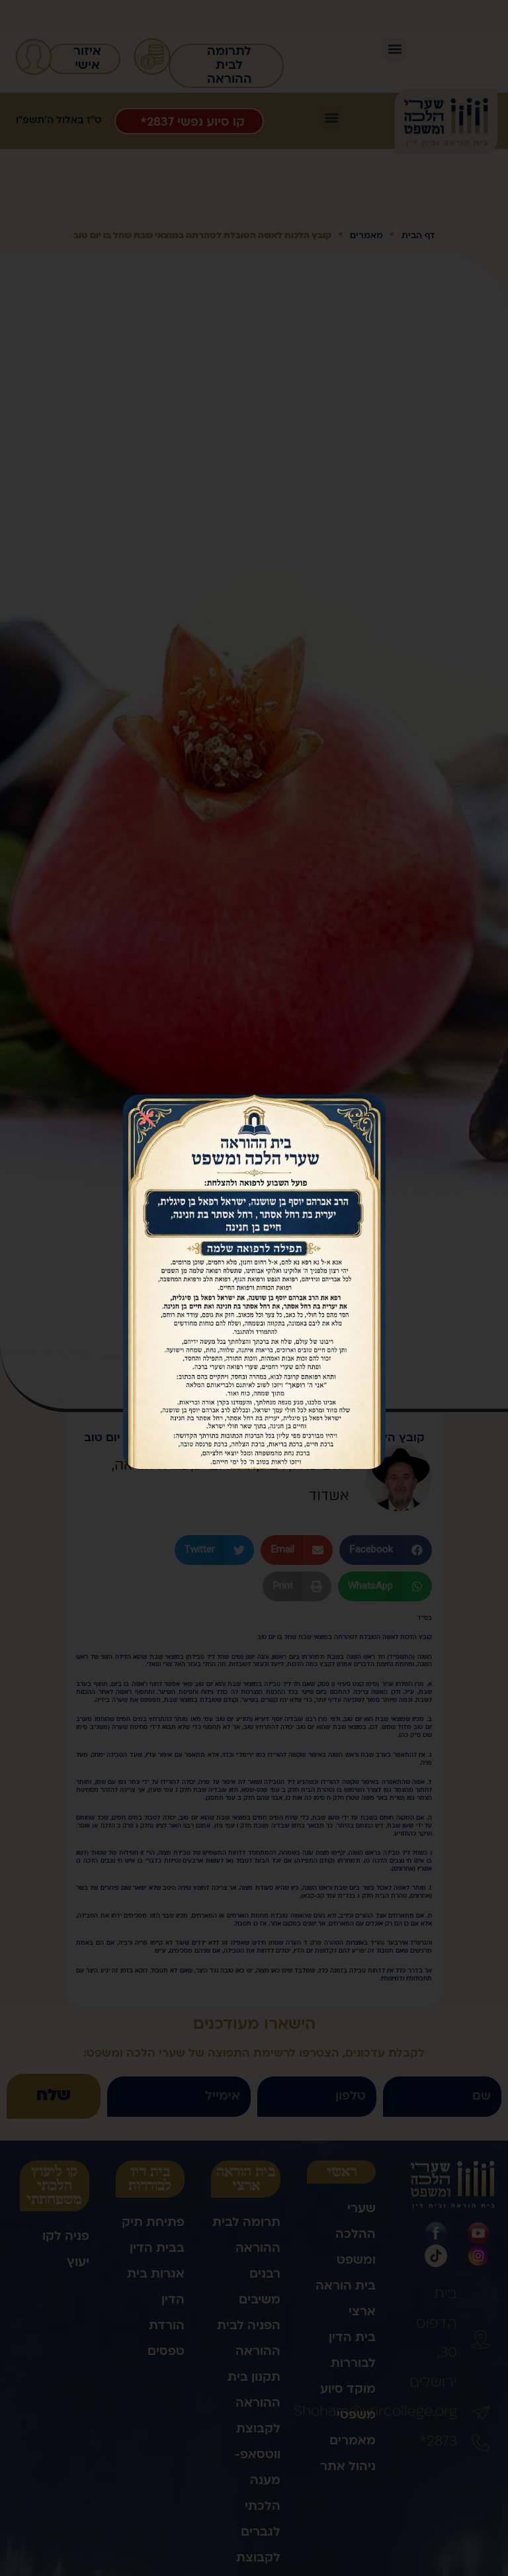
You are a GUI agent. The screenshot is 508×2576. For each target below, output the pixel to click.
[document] (254, 1288)
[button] (147, 1118)
